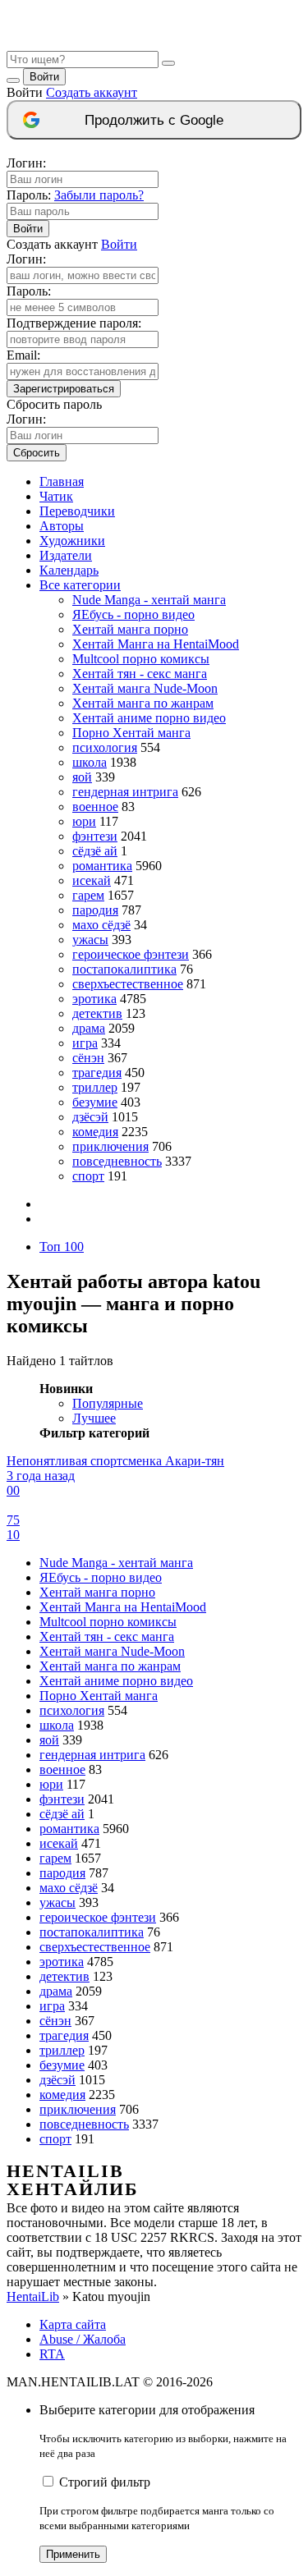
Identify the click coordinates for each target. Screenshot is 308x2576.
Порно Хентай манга (131, 733)
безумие (95, 1102)
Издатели (66, 555)
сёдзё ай (95, 851)
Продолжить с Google (154, 120)
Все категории (80, 585)
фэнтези (95, 836)
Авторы (62, 526)
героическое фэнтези (131, 954)
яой (82, 777)
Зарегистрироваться (64, 389)
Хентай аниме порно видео (149, 718)
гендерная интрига (125, 792)
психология (105, 747)
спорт (88, 1176)
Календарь (69, 570)
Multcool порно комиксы (141, 659)
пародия (95, 910)
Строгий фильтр (105, 2482)
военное (95, 807)
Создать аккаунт (92, 92)
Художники (72, 541)
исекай (92, 880)
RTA (52, 2354)
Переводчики (77, 511)
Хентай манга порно (130, 629)
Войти (44, 77)
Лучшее (94, 1418)
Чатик (56, 496)
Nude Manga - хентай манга (149, 600)
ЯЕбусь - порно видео (133, 614)
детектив (97, 1013)
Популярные (108, 1403)
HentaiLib (33, 2296)
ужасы (90, 940)
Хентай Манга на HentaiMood (156, 644)
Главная (62, 481)
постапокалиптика (124, 969)
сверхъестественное (128, 984)
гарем (88, 895)
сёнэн (88, 1058)
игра (85, 1043)
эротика (94, 999)
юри (84, 821)
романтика (102, 866)
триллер (95, 1087)
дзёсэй (90, 1117)
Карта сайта (73, 2324)
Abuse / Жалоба (83, 2339)
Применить (73, 2554)
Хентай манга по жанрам (143, 703)
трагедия (97, 1073)
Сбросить (37, 453)
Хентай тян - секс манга (140, 674)
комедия (95, 1132)
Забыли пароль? (99, 195)
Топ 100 (62, 1247)
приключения (110, 1146)
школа (90, 762)
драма (89, 1028)
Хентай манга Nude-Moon (145, 688)
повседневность (117, 1161)
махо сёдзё (101, 925)
